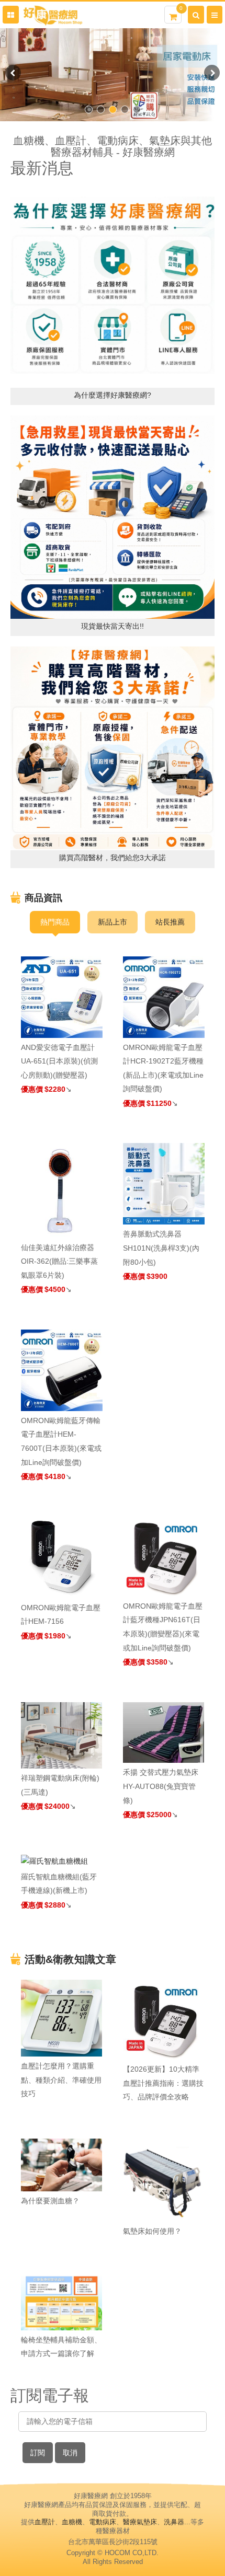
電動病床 (103, 2522)
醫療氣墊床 (140, 2522)
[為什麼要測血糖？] (62, 2165)
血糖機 (72, 2522)
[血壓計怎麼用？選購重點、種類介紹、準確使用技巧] (62, 2018)
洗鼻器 (174, 2522)
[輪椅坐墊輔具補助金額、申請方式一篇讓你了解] (62, 2302)
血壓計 (45, 2522)
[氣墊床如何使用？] (164, 2180)
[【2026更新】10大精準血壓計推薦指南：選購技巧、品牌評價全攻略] (164, 2020)
